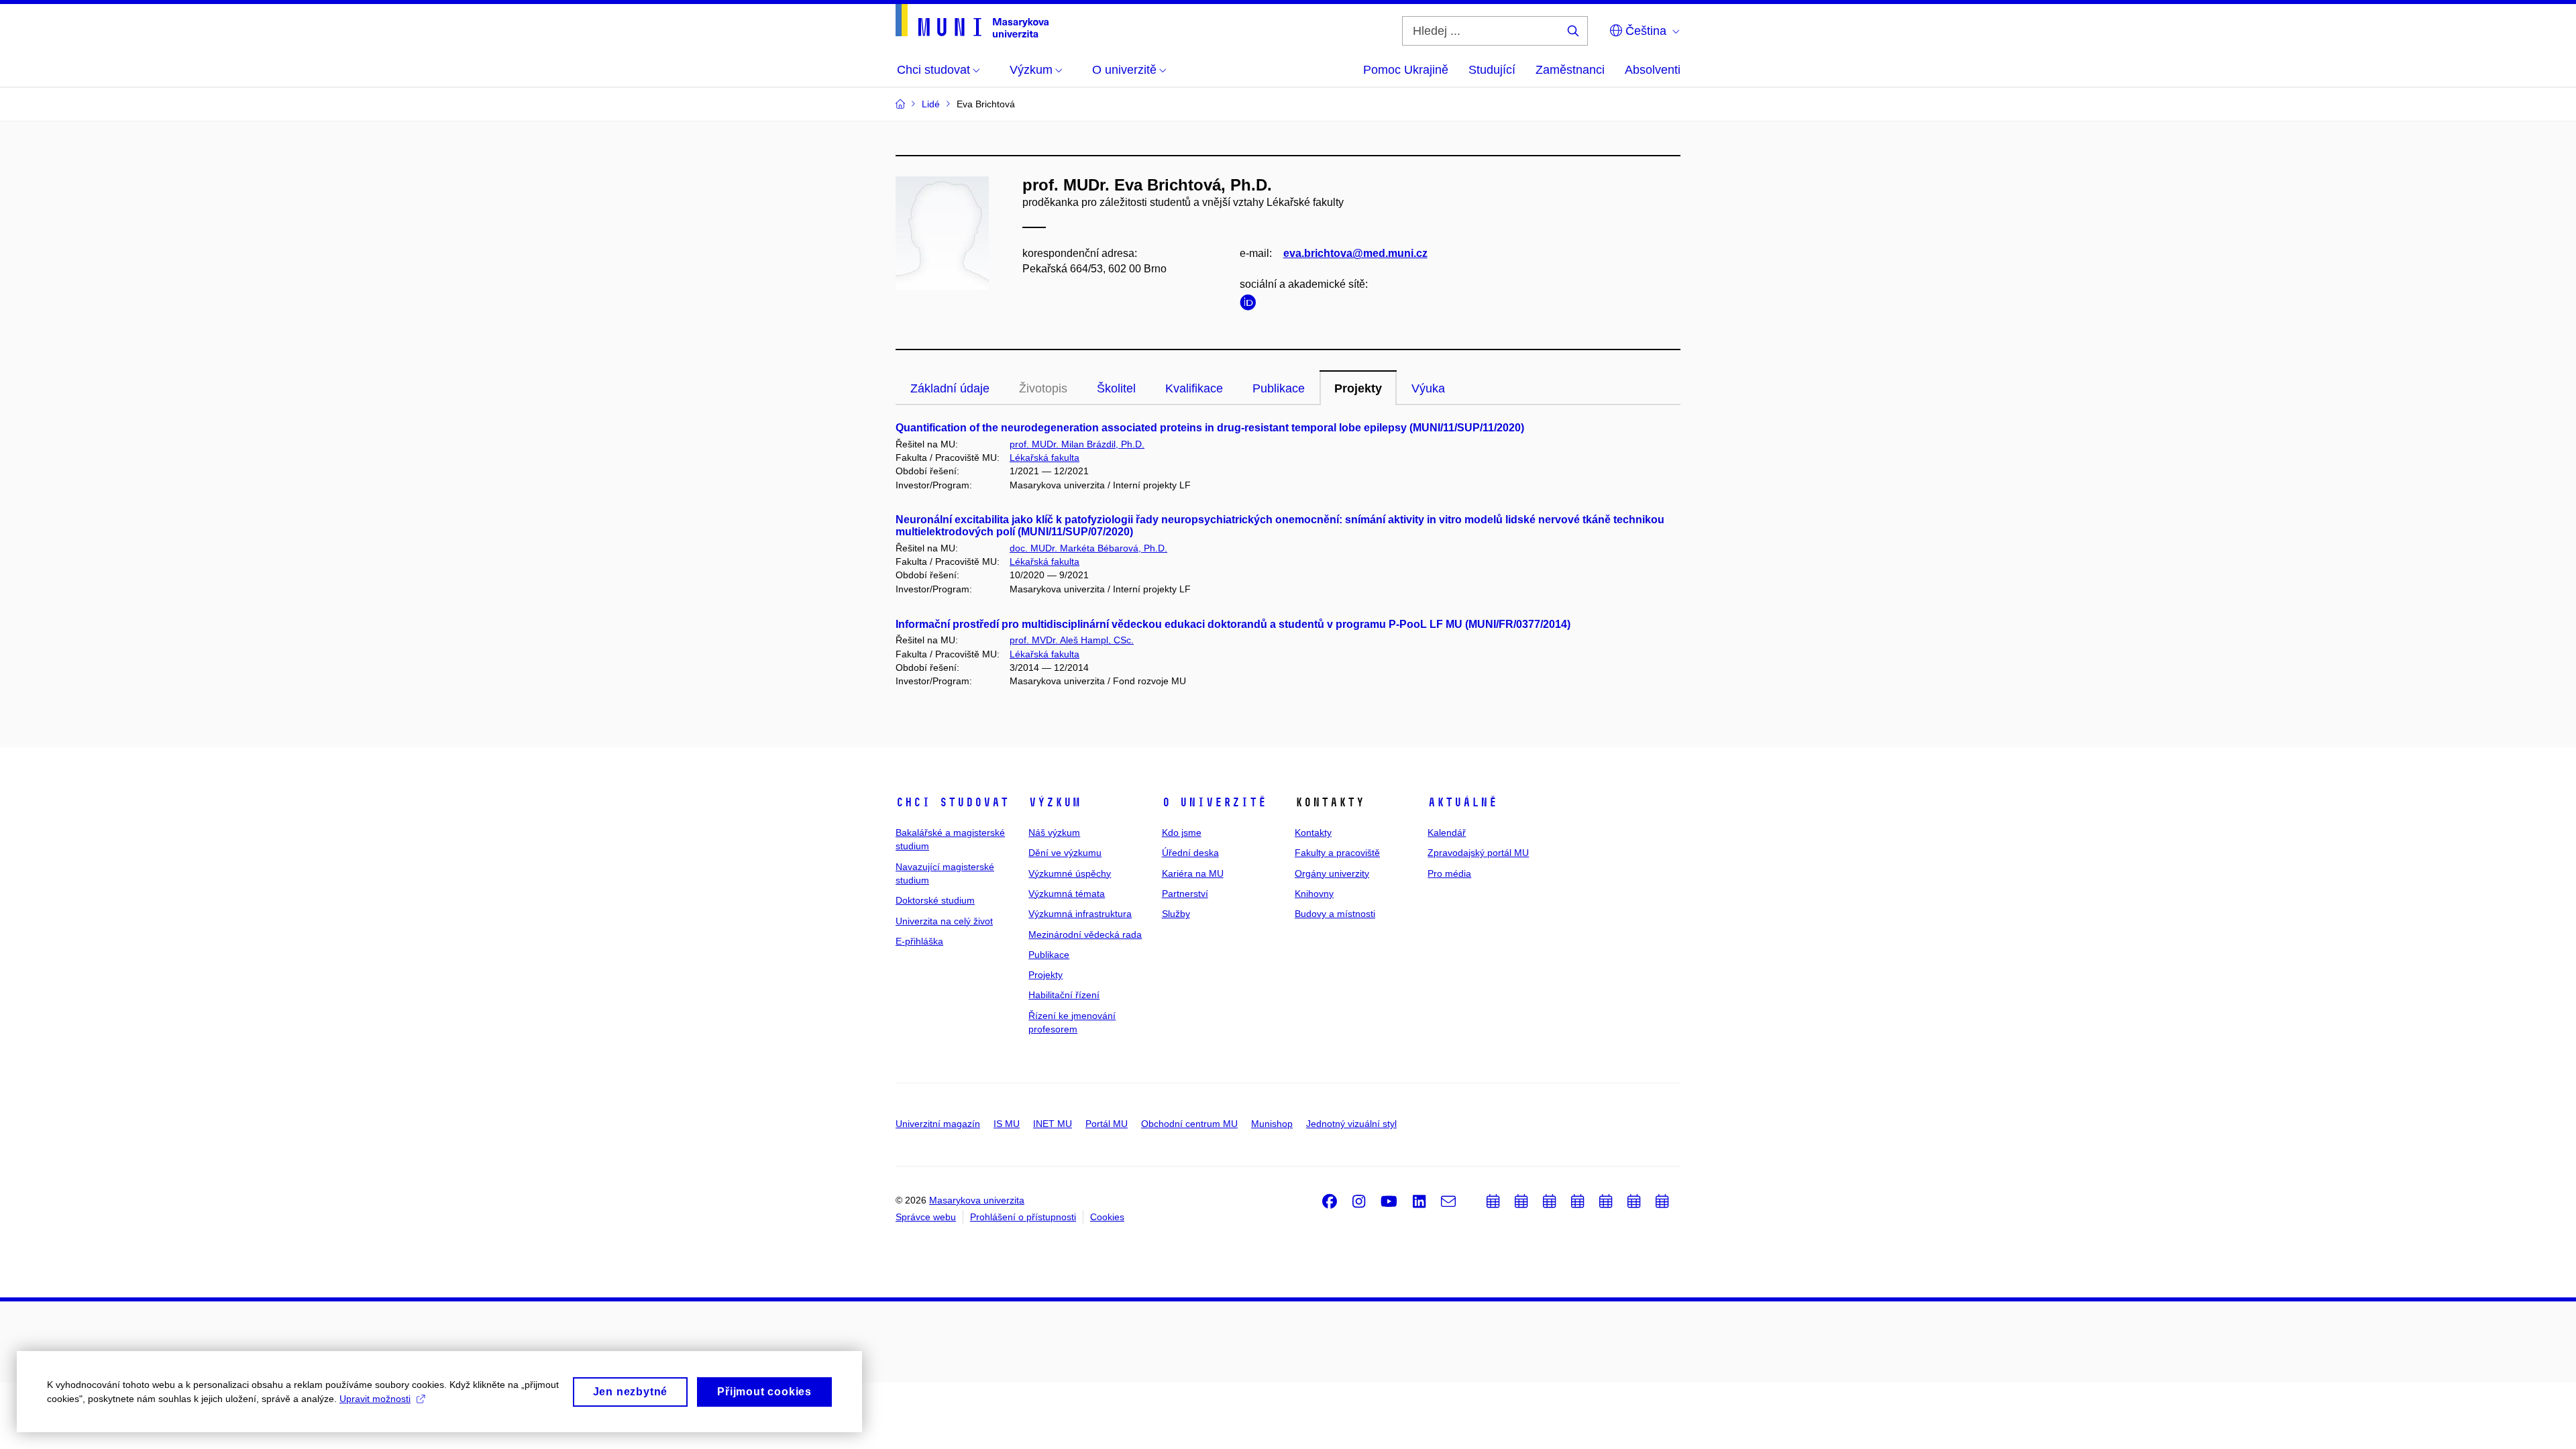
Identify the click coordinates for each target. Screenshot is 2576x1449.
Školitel (1116, 388)
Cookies (1107, 1217)
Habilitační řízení (1064, 995)
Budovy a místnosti (1335, 914)
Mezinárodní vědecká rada (1085, 934)
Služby (1176, 914)
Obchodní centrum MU (1189, 1124)
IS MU (1007, 1124)
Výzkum (1055, 802)
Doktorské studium (935, 900)
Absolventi (1653, 70)
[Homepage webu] (972, 21)
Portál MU (1107, 1124)
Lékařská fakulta (1044, 458)
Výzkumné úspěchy (1070, 873)
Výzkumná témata (1067, 894)
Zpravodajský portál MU (1478, 853)
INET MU (1053, 1124)
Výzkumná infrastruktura (1080, 914)
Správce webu (926, 1217)
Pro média (1449, 873)
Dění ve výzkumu (1065, 853)
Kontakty (1313, 833)
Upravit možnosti (375, 1399)
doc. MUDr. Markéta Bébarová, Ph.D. (1088, 548)
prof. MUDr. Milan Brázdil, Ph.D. (1077, 444)
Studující (1492, 70)
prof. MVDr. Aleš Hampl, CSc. (1072, 640)
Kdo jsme (1182, 833)
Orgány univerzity (1332, 873)
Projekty (1358, 388)
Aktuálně (1462, 802)
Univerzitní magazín (938, 1124)
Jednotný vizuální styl (1351, 1124)
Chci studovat (952, 802)
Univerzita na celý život (944, 921)
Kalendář (1447, 833)
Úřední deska (1190, 853)
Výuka (1428, 388)
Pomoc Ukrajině (1406, 70)
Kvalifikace (1194, 388)
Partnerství (1185, 894)
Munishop (1272, 1124)
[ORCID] (1251, 305)
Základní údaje (950, 388)
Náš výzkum (1054, 833)
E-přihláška (919, 941)
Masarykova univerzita (977, 1200)
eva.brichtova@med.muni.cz (1355, 253)
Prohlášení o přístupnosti (1023, 1217)
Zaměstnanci (1570, 70)
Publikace (1279, 388)
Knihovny (1314, 894)
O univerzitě (1214, 802)
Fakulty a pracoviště (1337, 853)
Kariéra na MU (1193, 873)
